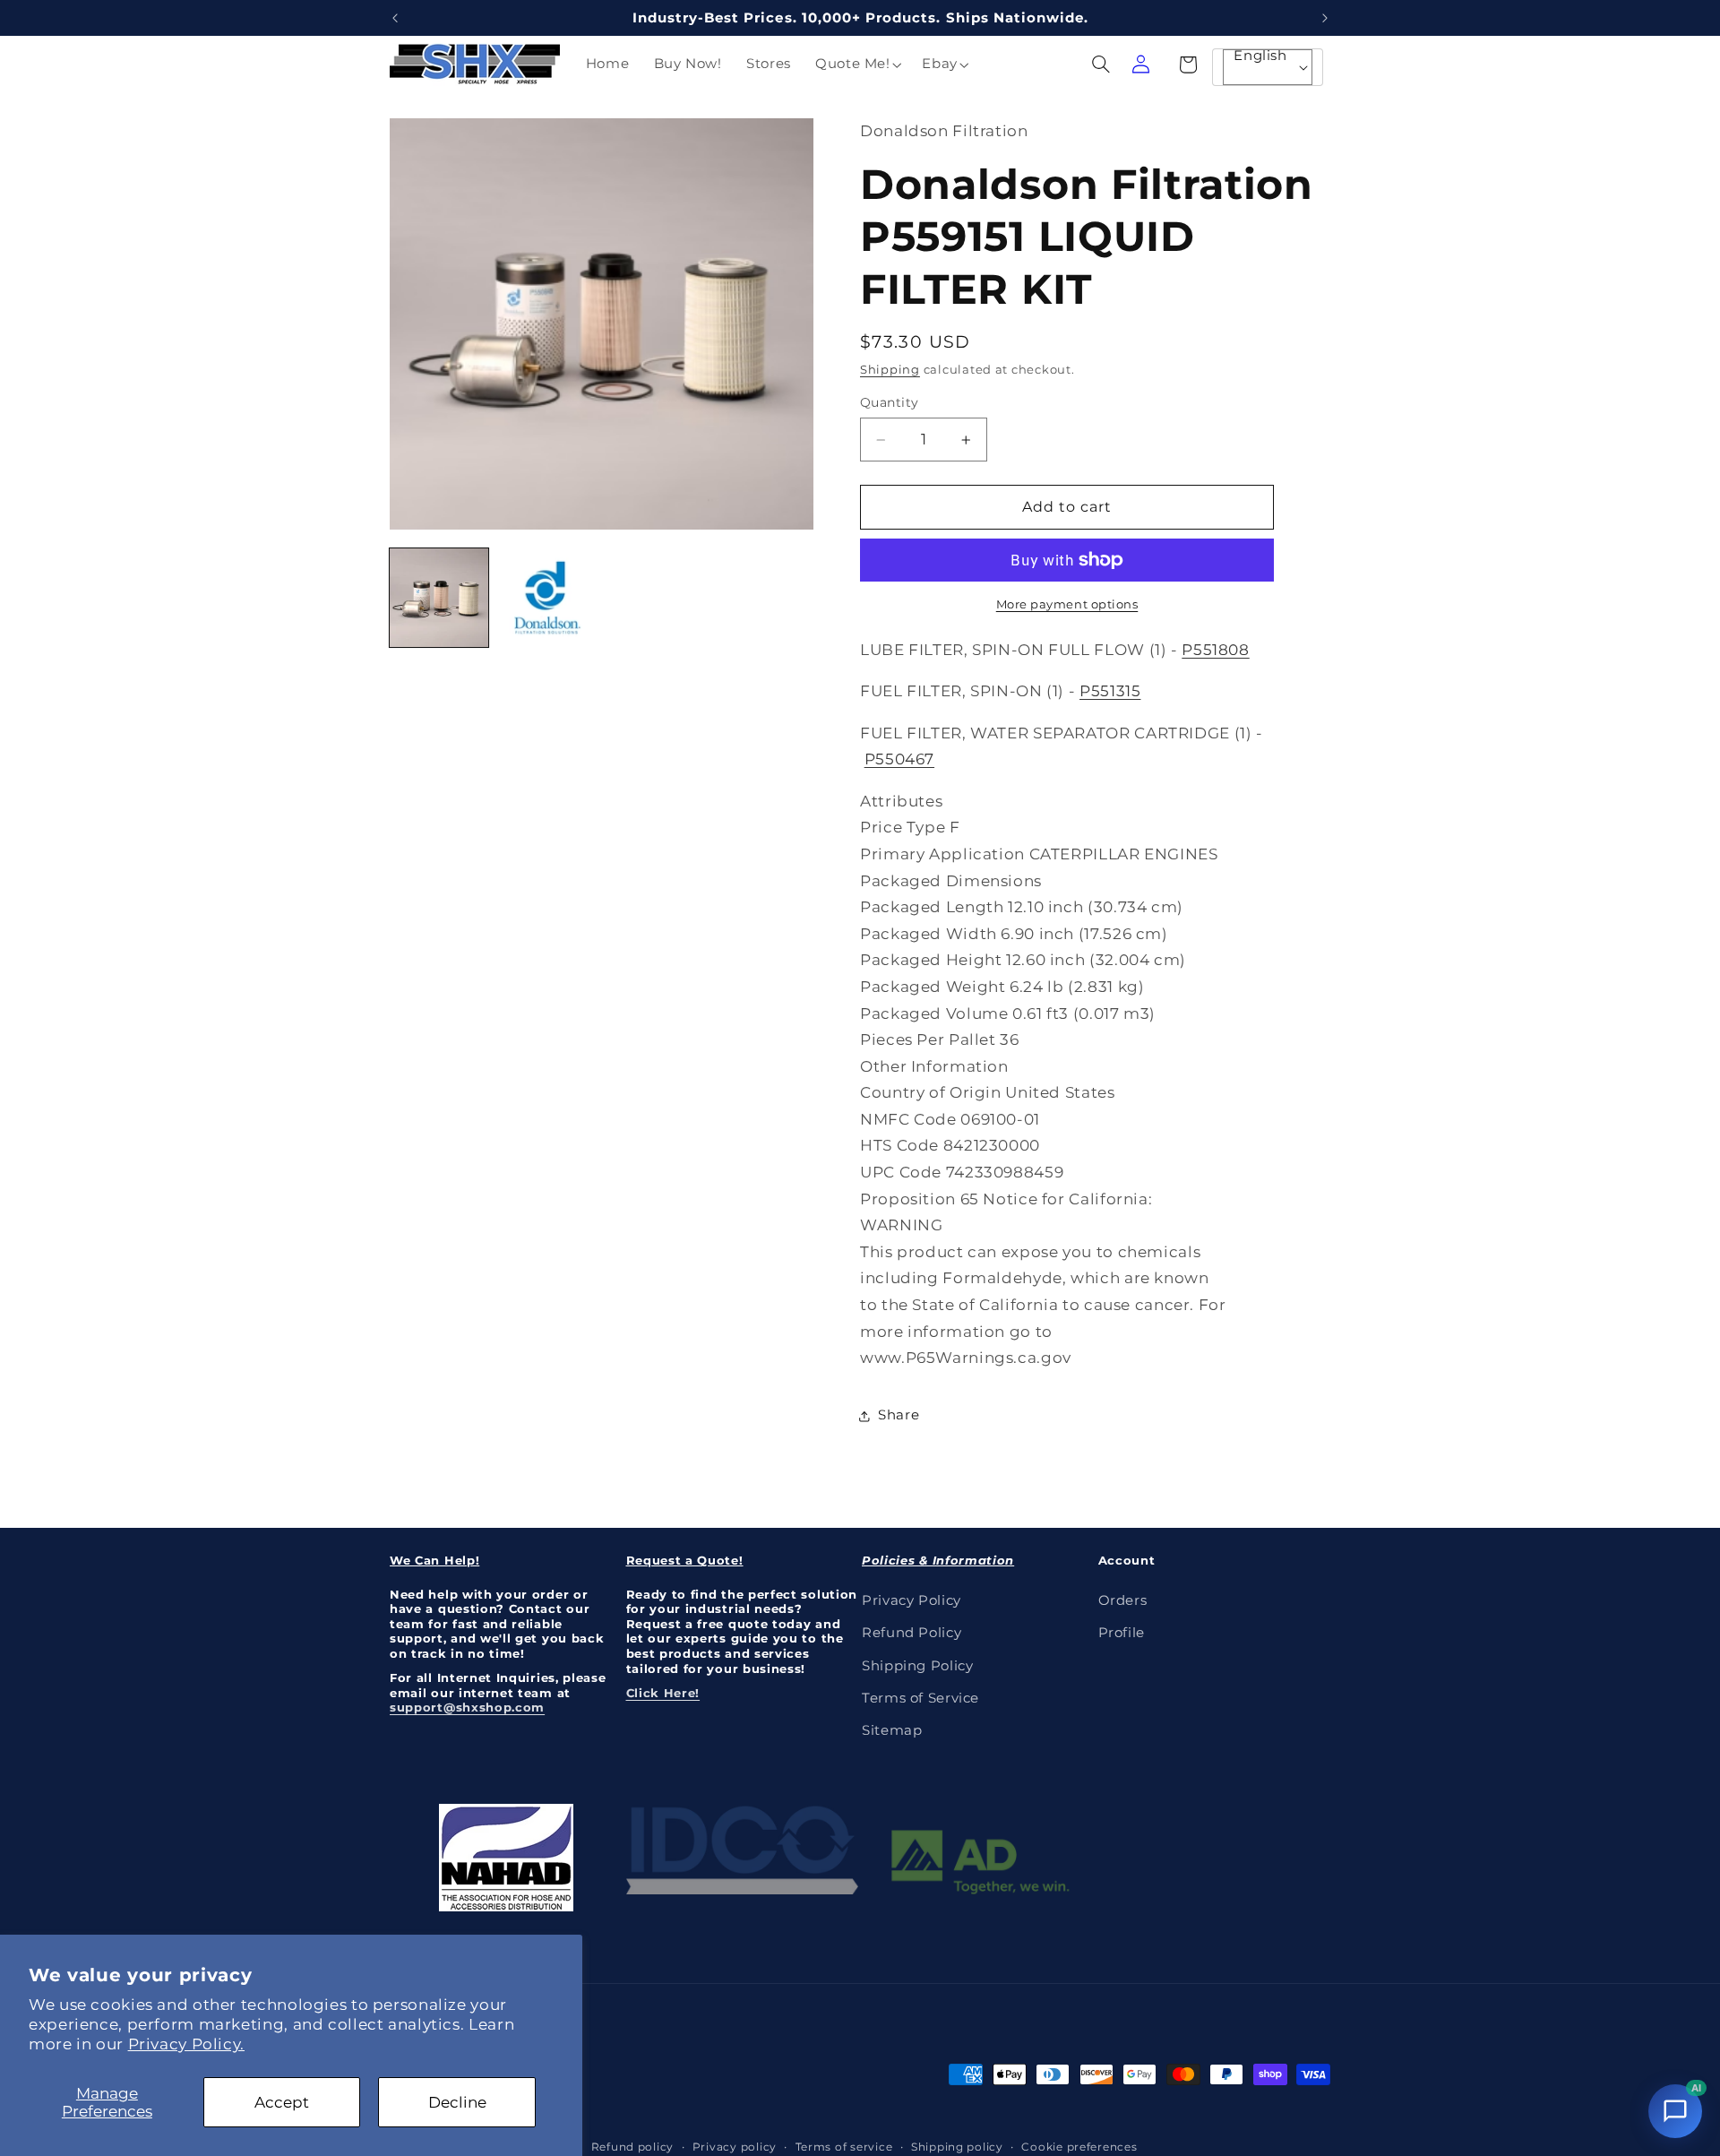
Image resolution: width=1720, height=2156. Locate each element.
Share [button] (899, 1415)
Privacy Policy (912, 1600)
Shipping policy (957, 2146)
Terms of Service (920, 1697)
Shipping (890, 370)
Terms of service (844, 2146)
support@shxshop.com (467, 1707)
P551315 (1110, 692)
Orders (1123, 1600)
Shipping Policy (917, 1665)
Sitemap (892, 1730)
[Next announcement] (1325, 18)
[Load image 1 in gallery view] (439, 598)
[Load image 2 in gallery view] (547, 598)
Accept (282, 2102)
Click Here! (663, 1692)
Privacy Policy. (186, 2044)
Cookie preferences (1079, 2146)
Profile (1122, 1632)
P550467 (899, 760)
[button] (856, 65)
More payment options (1067, 604)
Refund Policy (912, 1632)
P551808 (1215, 650)
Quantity (889, 403)
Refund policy (633, 2146)
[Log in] (1140, 65)
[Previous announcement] (395, 18)
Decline (457, 2102)
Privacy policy (735, 2146)
